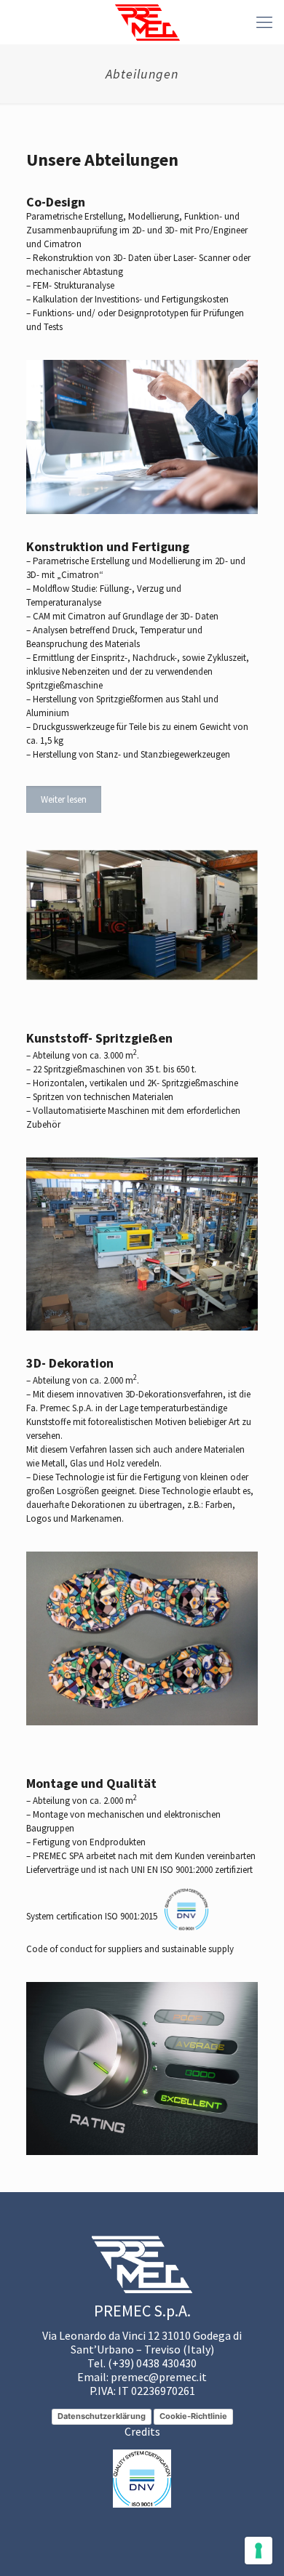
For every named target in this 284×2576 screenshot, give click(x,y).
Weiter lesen (64, 799)
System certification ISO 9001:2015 (92, 1916)
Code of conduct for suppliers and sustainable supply (130, 1949)
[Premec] (147, 22)
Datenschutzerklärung (102, 2416)
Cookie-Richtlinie (193, 2416)
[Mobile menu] (264, 22)
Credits (142, 2431)
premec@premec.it (159, 2377)
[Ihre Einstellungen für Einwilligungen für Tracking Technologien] (259, 2551)
